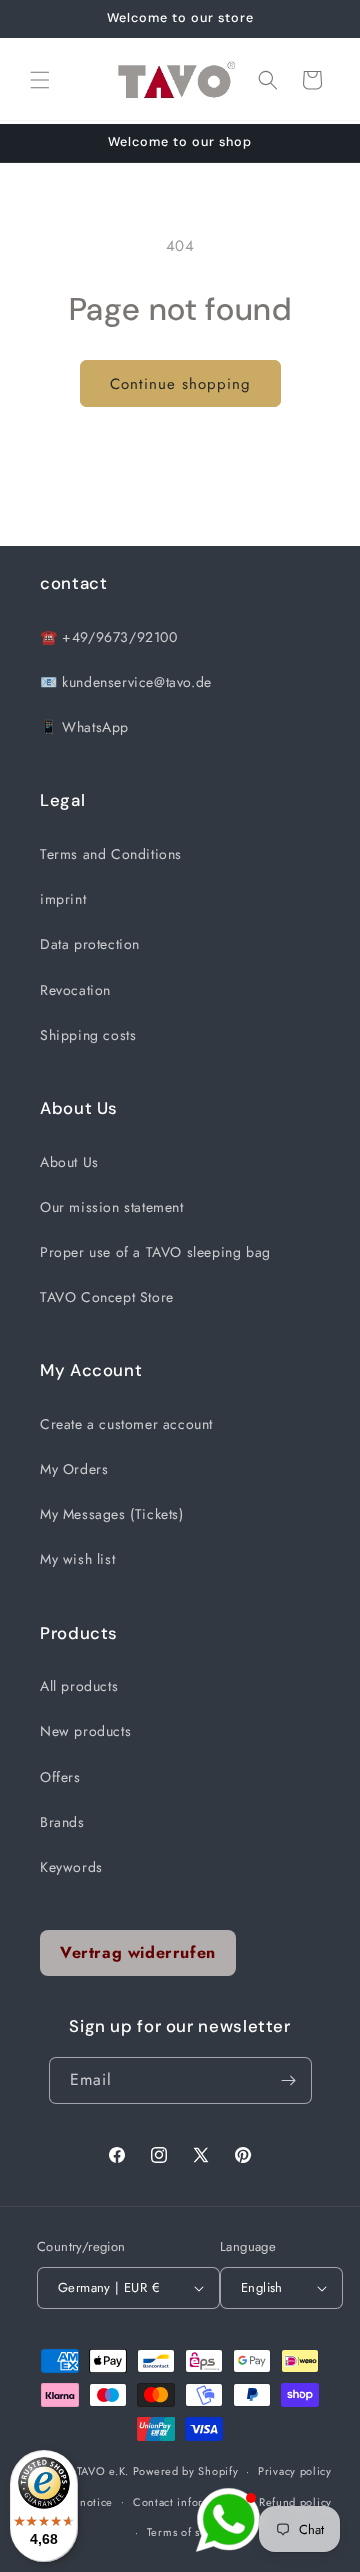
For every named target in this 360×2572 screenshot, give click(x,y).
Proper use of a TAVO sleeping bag (155, 1252)
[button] (40, 80)
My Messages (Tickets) (112, 1514)
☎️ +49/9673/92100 (109, 637)
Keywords (71, 1867)
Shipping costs (88, 1035)
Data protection (90, 944)
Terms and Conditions (111, 854)
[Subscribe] (289, 2080)
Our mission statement (112, 1207)
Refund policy (295, 2502)
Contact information (186, 2502)
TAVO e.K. (103, 2471)
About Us (69, 1162)
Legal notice (80, 2502)
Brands (62, 1822)
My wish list (77, 1559)
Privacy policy (295, 2471)
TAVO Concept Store (107, 1297)
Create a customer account (126, 1424)
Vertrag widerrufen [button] (138, 1952)
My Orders (74, 1469)
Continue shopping (180, 384)
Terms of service (190, 2532)
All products (79, 1686)
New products (85, 1731)
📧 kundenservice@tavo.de (126, 682)
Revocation (75, 990)
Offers (60, 1777)
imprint (63, 899)
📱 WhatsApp (84, 727)
